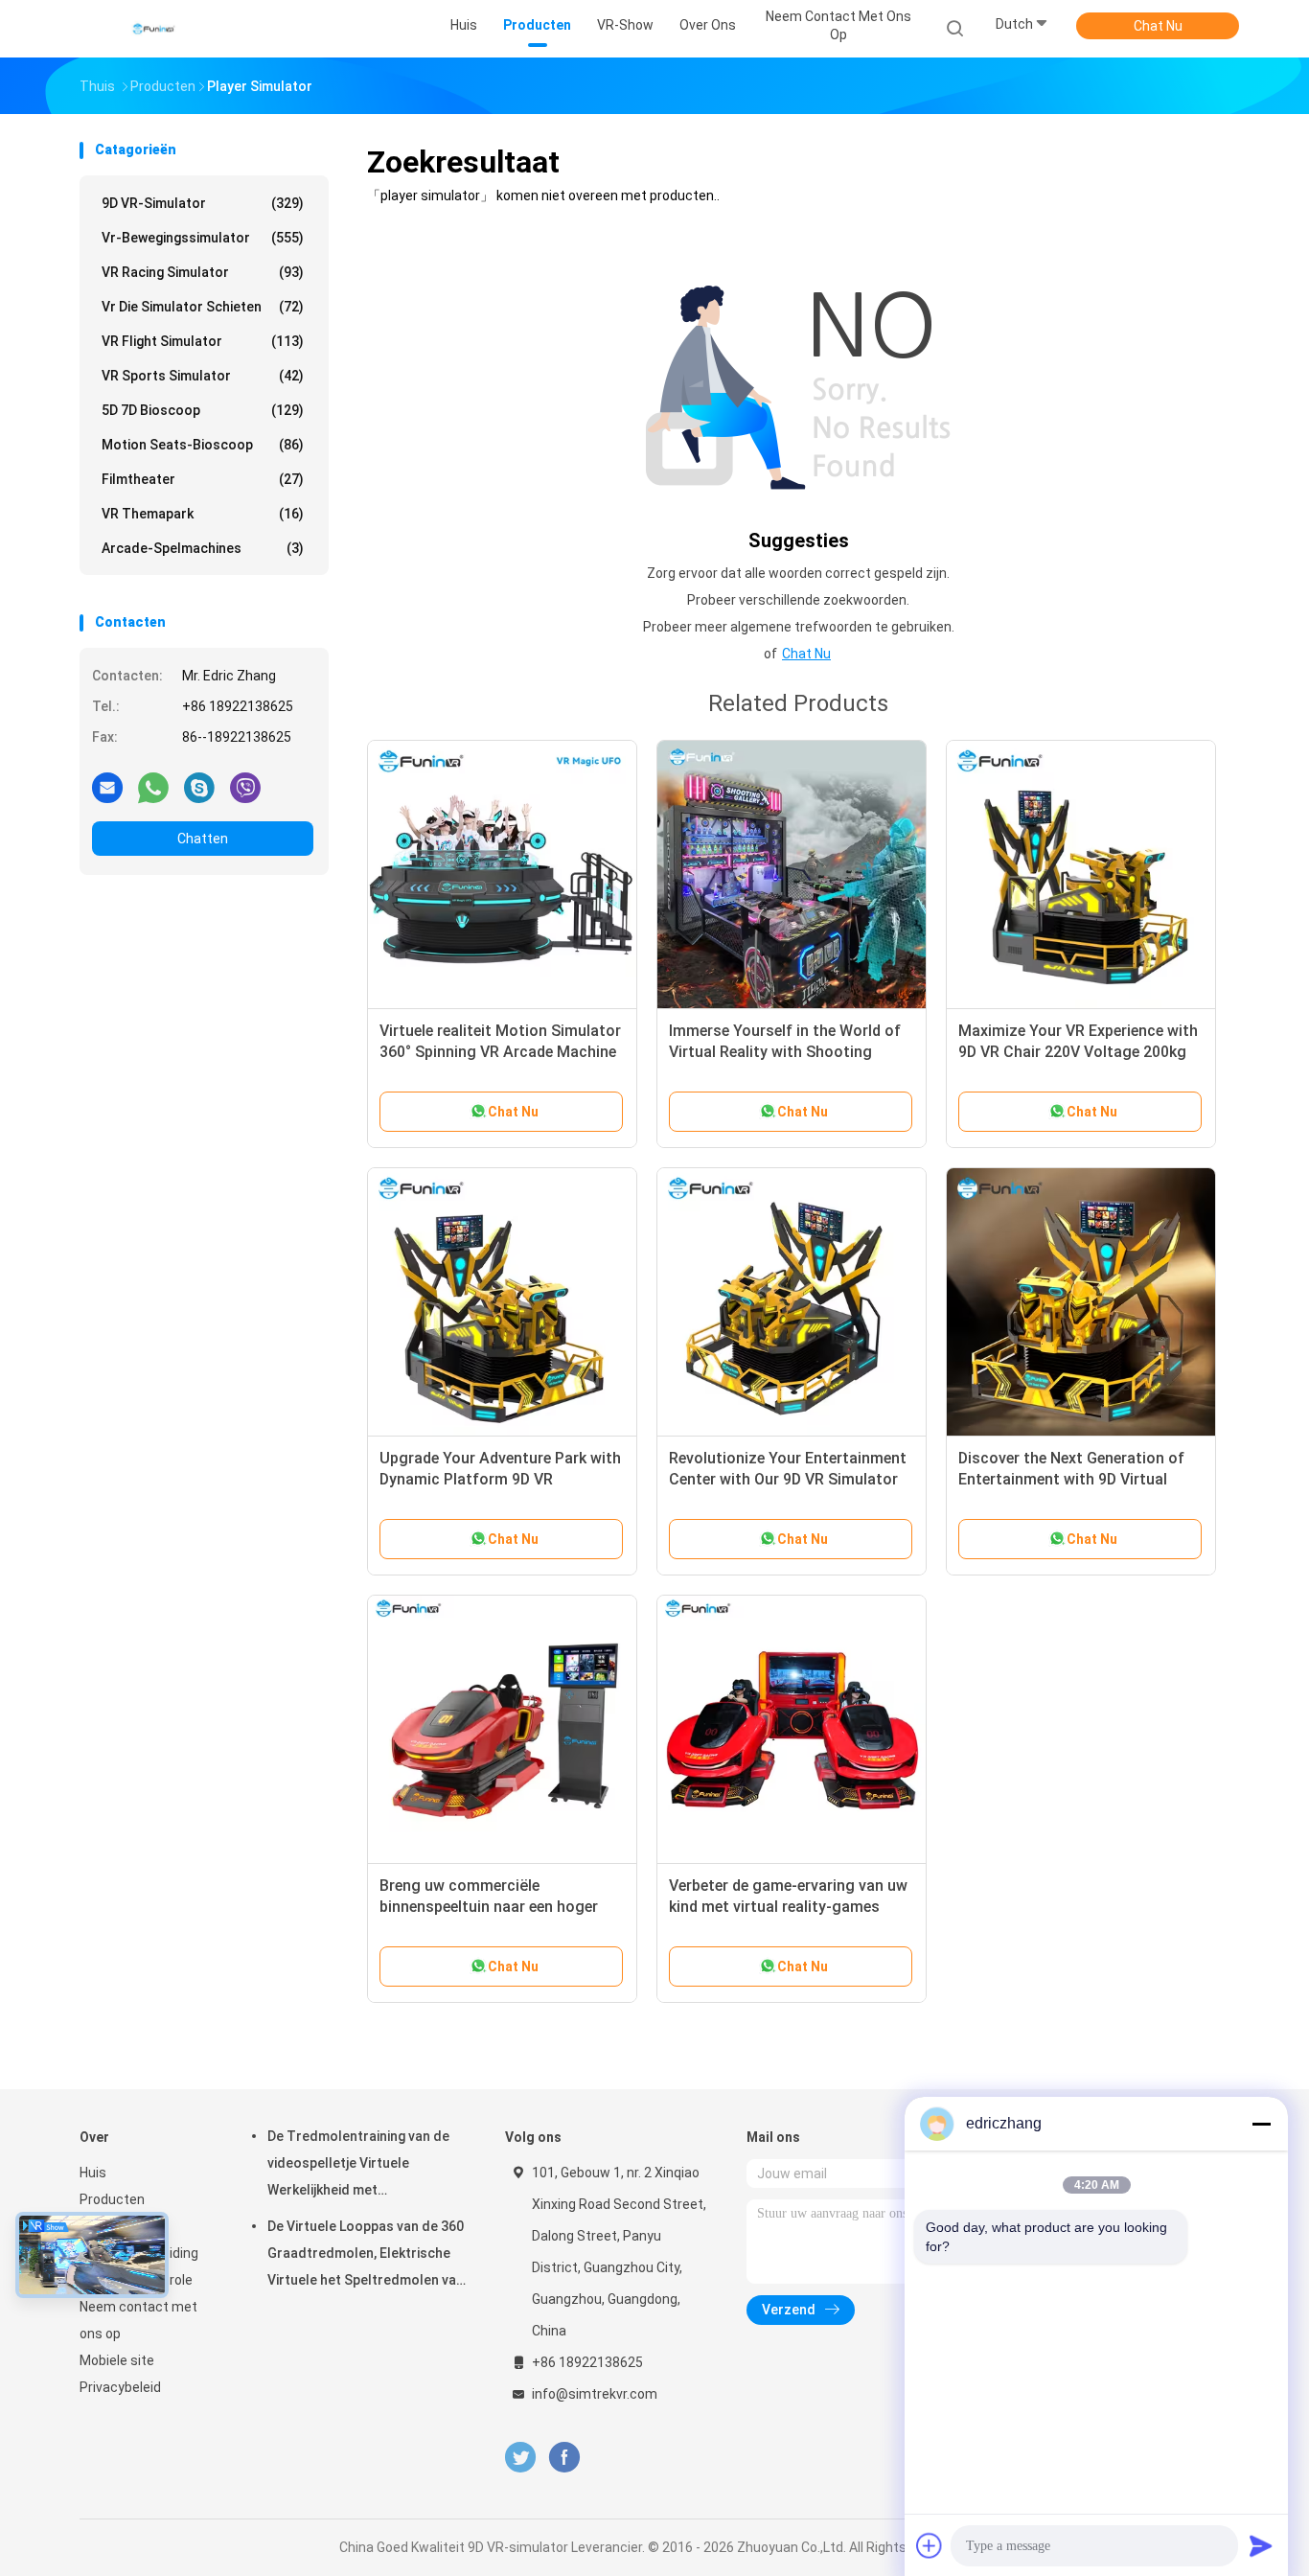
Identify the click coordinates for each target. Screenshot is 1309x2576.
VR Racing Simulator (203, 272)
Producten (112, 2199)
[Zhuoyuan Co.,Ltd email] (107, 787)
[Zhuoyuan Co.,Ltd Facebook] (564, 2458)
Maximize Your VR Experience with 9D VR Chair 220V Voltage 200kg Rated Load (1078, 1052)
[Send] (1261, 2545)
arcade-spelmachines (203, 548)
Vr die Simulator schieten (203, 307)
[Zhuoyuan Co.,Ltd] (154, 29)
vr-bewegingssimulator (203, 238)
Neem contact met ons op (138, 2320)
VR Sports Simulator (203, 376)
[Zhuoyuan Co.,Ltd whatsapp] (153, 787)
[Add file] (930, 2545)
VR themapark (203, 514)
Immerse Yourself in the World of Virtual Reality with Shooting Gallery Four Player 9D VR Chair (785, 1052)
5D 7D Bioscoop (203, 410)
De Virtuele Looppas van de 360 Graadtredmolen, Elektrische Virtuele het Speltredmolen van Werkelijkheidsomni (366, 2256)
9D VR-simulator (203, 203)
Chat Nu (1158, 26)
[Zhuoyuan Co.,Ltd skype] (199, 787)
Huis (93, 2173)
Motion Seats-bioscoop (203, 445)
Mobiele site (117, 2360)
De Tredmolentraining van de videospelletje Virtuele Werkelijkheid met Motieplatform (358, 2166)
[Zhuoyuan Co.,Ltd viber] (245, 787)
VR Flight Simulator (203, 341)
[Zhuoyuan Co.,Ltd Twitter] (520, 2458)
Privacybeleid (120, 2387)
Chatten (203, 839)
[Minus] (1261, 2124)
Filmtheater (203, 479)
